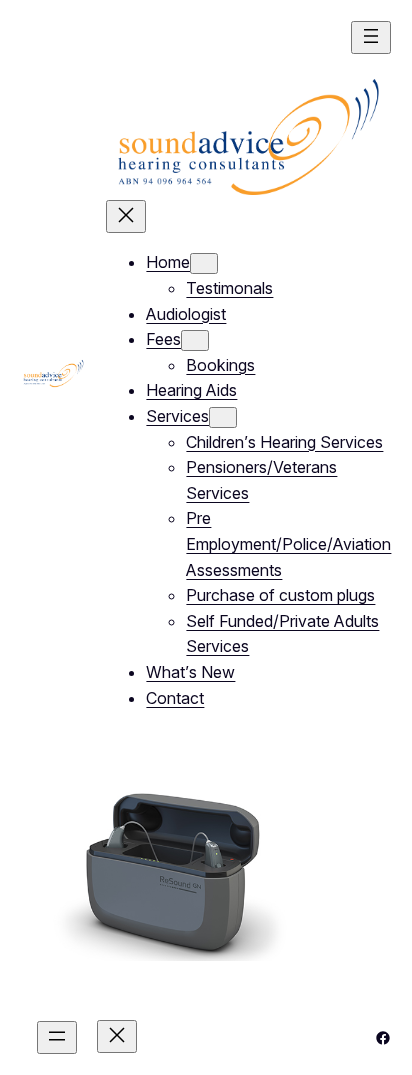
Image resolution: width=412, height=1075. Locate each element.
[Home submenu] (204, 263)
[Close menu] (126, 216)
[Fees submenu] (195, 340)
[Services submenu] (223, 417)
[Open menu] (371, 37)
